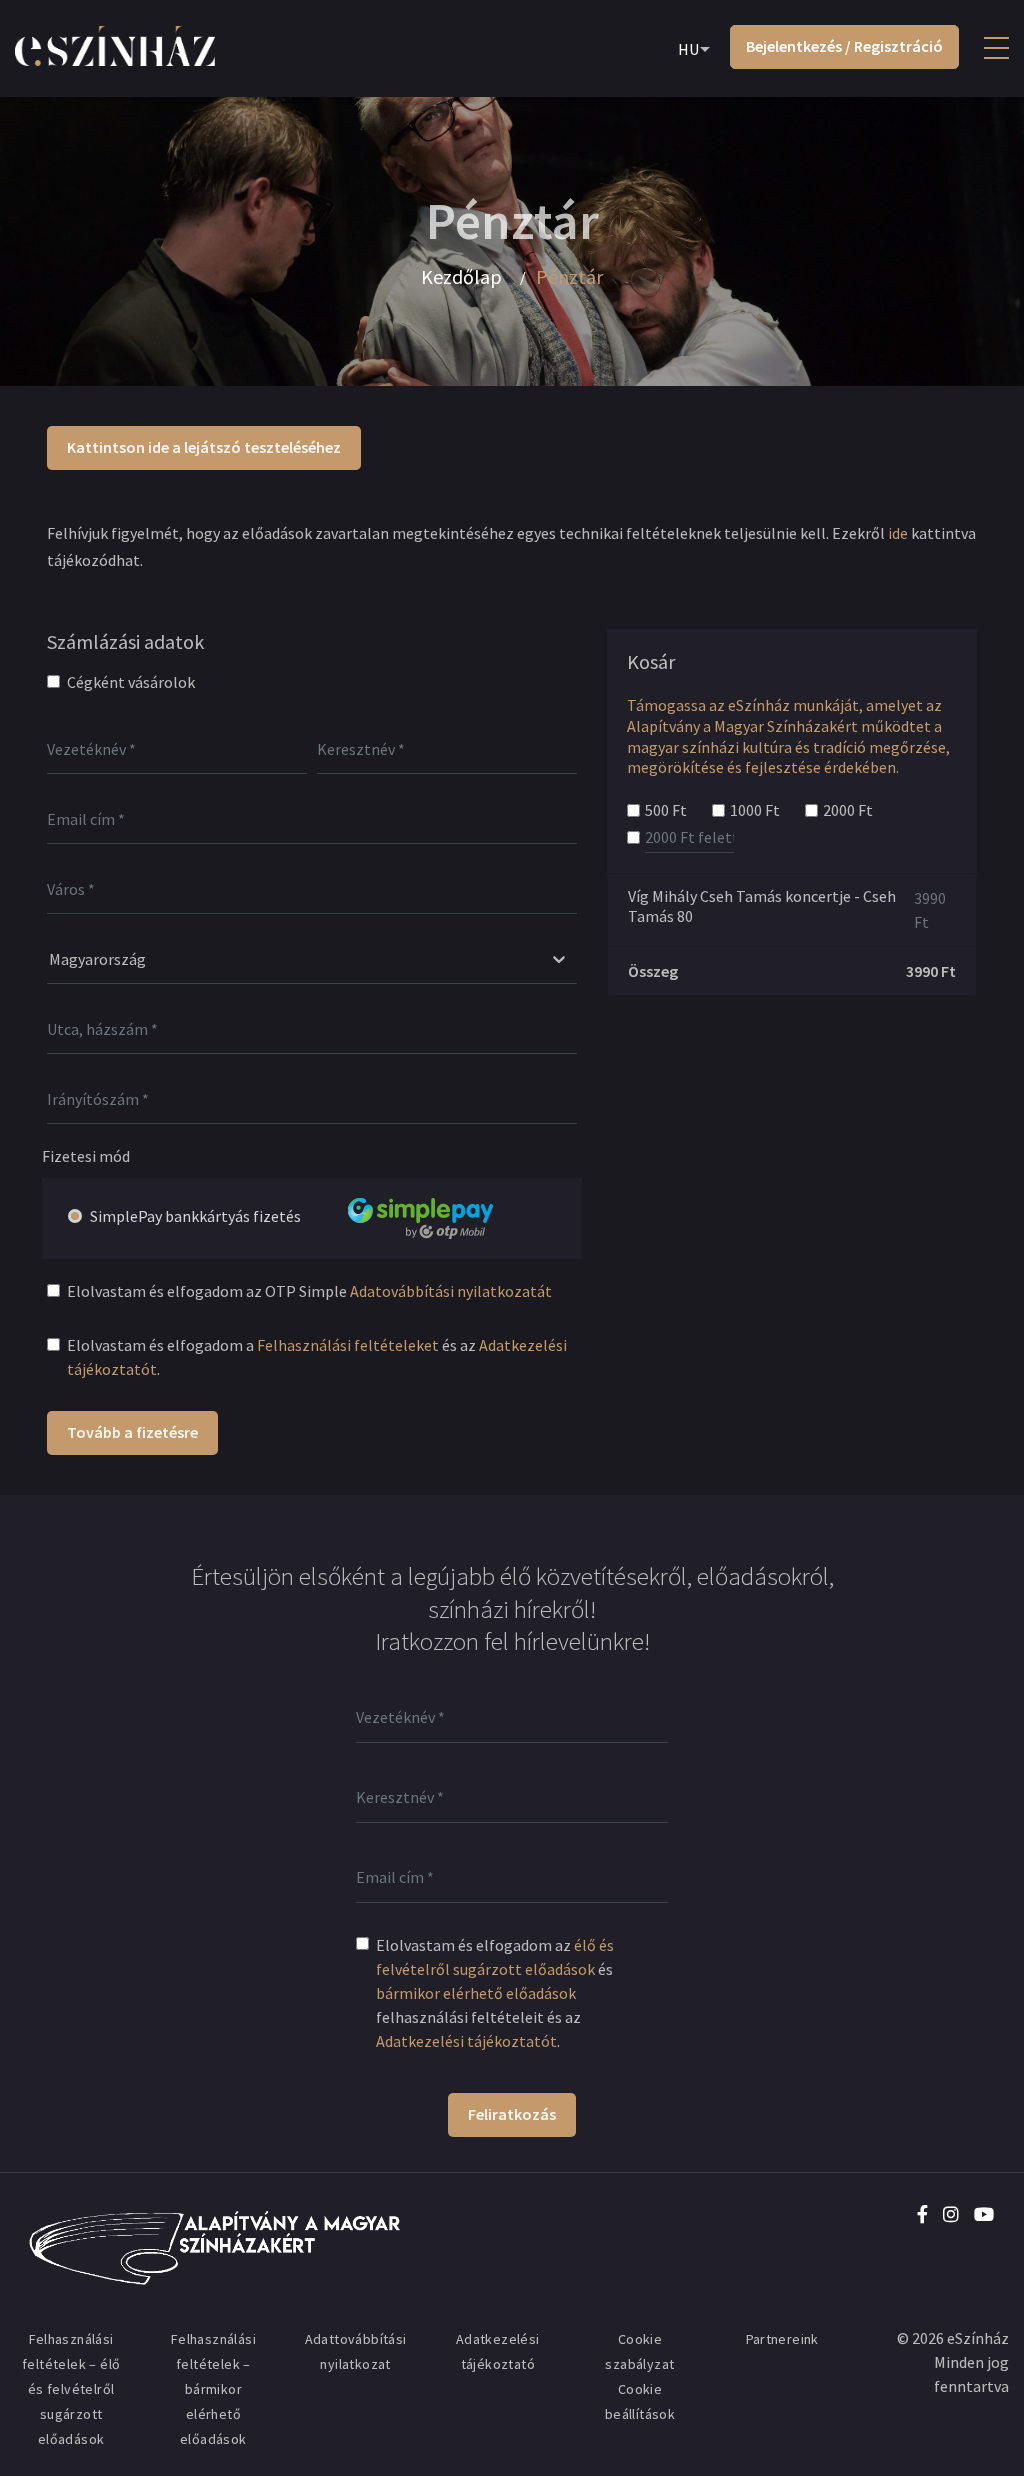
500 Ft (666, 810)
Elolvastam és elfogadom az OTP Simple (309, 1291)
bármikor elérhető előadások (476, 1993)
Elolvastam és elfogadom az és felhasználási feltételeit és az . (495, 1993)
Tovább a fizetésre (132, 1432)
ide (898, 533)
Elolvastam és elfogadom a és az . (317, 1357)
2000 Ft (848, 810)
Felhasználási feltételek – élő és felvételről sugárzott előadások (71, 2389)
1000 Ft (755, 810)
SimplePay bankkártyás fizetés (195, 1216)
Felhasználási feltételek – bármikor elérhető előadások (213, 2389)
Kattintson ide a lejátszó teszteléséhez (204, 447)
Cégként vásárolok (131, 682)
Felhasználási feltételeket (348, 1345)
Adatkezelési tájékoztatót (466, 2041)
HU (688, 49)
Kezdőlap (461, 277)
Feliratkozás (512, 2114)
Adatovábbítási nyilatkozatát (451, 1291)
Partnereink (782, 2339)
